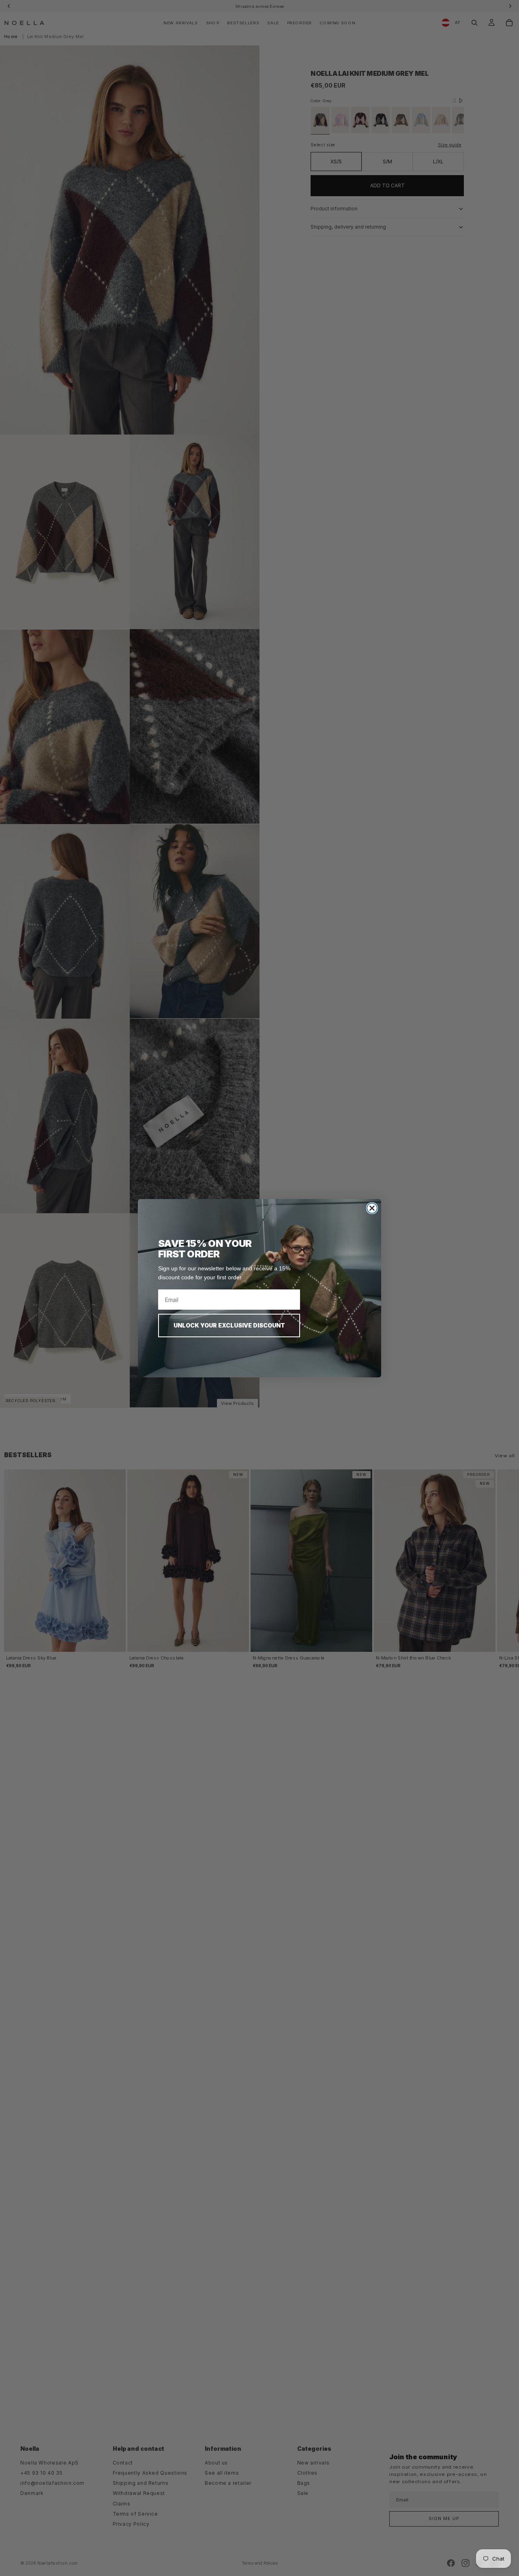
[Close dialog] (372, 1208)
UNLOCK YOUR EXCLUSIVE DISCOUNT (229, 1325)
